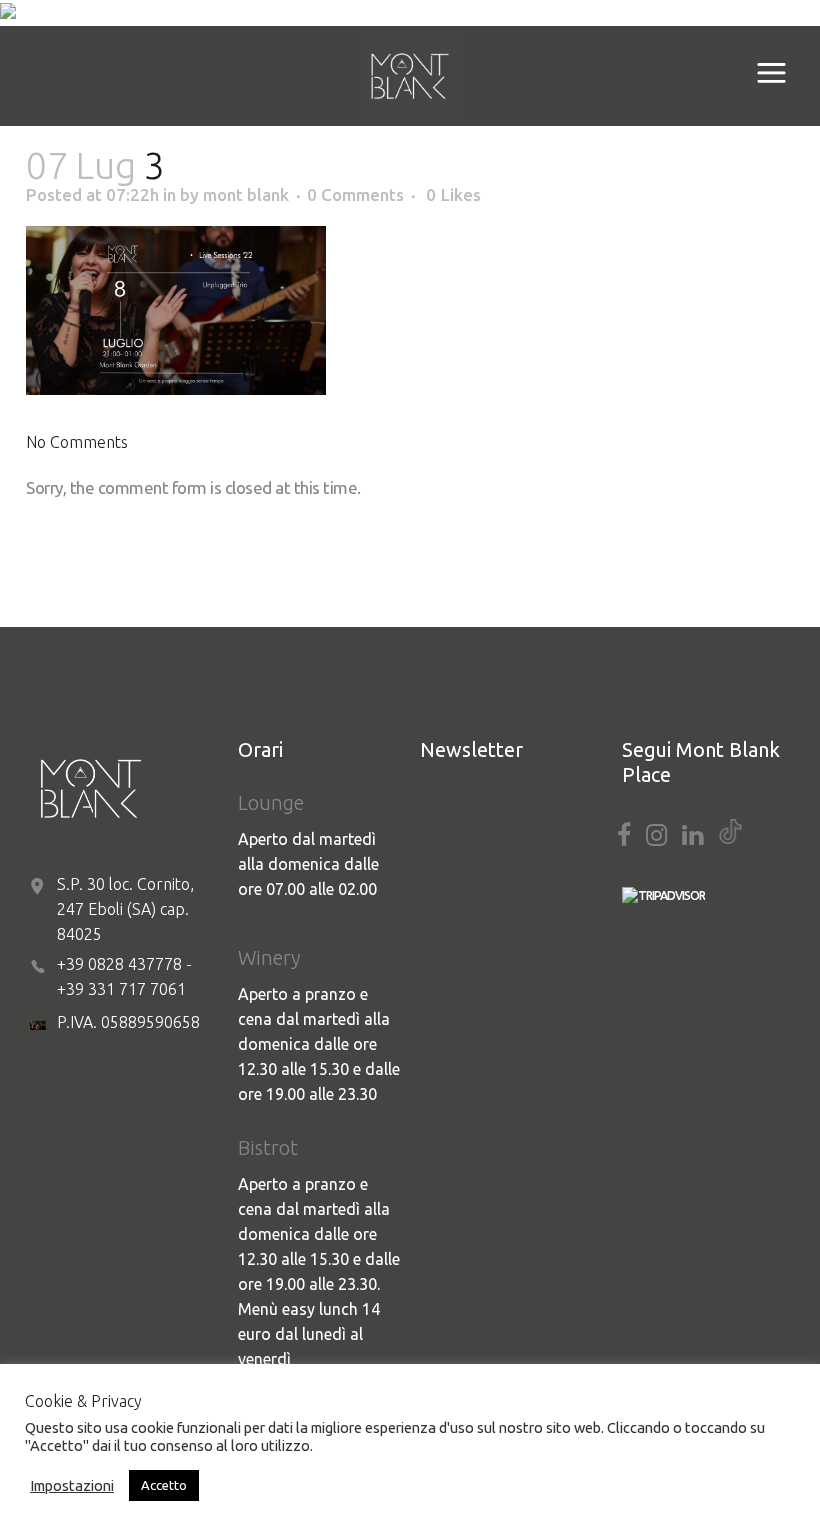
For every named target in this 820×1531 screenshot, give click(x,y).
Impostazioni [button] (72, 1485)
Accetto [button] (164, 1485)
